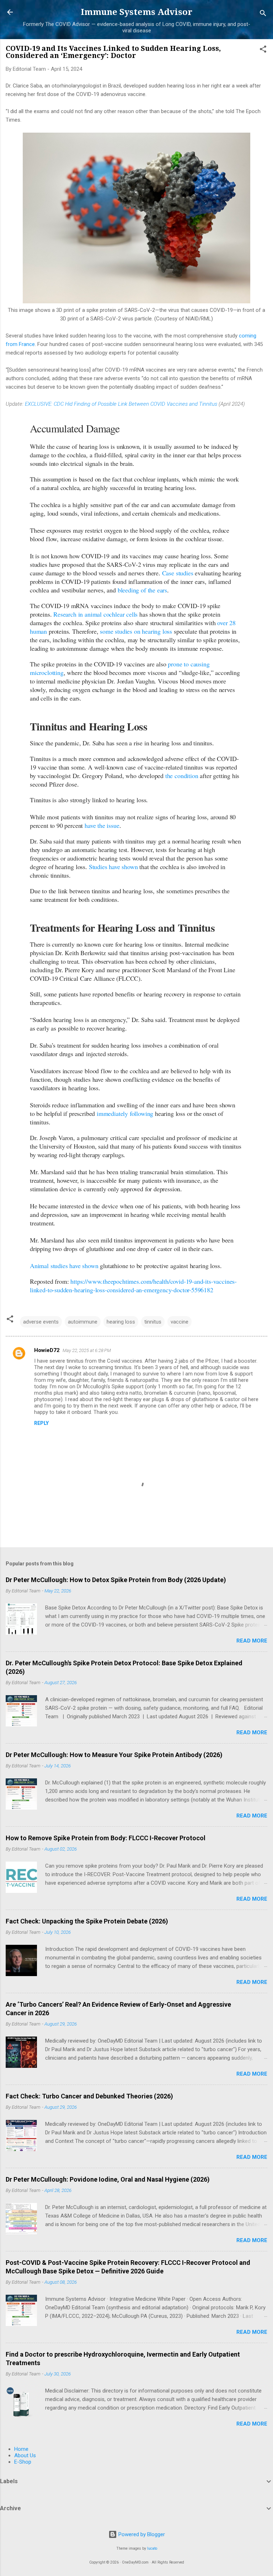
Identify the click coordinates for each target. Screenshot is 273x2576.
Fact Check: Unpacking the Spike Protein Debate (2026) (87, 1921)
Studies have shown (113, 867)
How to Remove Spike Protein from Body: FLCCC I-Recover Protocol (106, 1838)
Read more (252, 1641)
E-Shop (23, 2462)
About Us (25, 2455)
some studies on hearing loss (136, 631)
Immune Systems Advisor (136, 12)
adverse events (41, 1322)
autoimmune (83, 1322)
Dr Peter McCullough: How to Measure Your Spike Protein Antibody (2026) (114, 1755)
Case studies (178, 573)
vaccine (180, 1322)
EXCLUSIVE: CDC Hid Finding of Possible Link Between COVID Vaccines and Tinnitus (121, 404)
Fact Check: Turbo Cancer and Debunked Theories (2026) (89, 2096)
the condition (182, 776)
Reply (41, 1423)
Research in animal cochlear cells (95, 614)
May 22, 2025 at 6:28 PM (87, 1350)
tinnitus (153, 1322)
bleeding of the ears (142, 590)
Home (21, 2449)
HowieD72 (47, 1350)
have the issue (102, 825)
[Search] (263, 14)
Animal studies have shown (64, 1266)
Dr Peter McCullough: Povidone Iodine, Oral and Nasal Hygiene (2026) (108, 2179)
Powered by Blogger (141, 2534)
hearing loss (121, 1322)
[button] (263, 50)
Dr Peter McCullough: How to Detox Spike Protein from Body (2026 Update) (116, 1580)
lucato (152, 2548)
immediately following (125, 1113)
